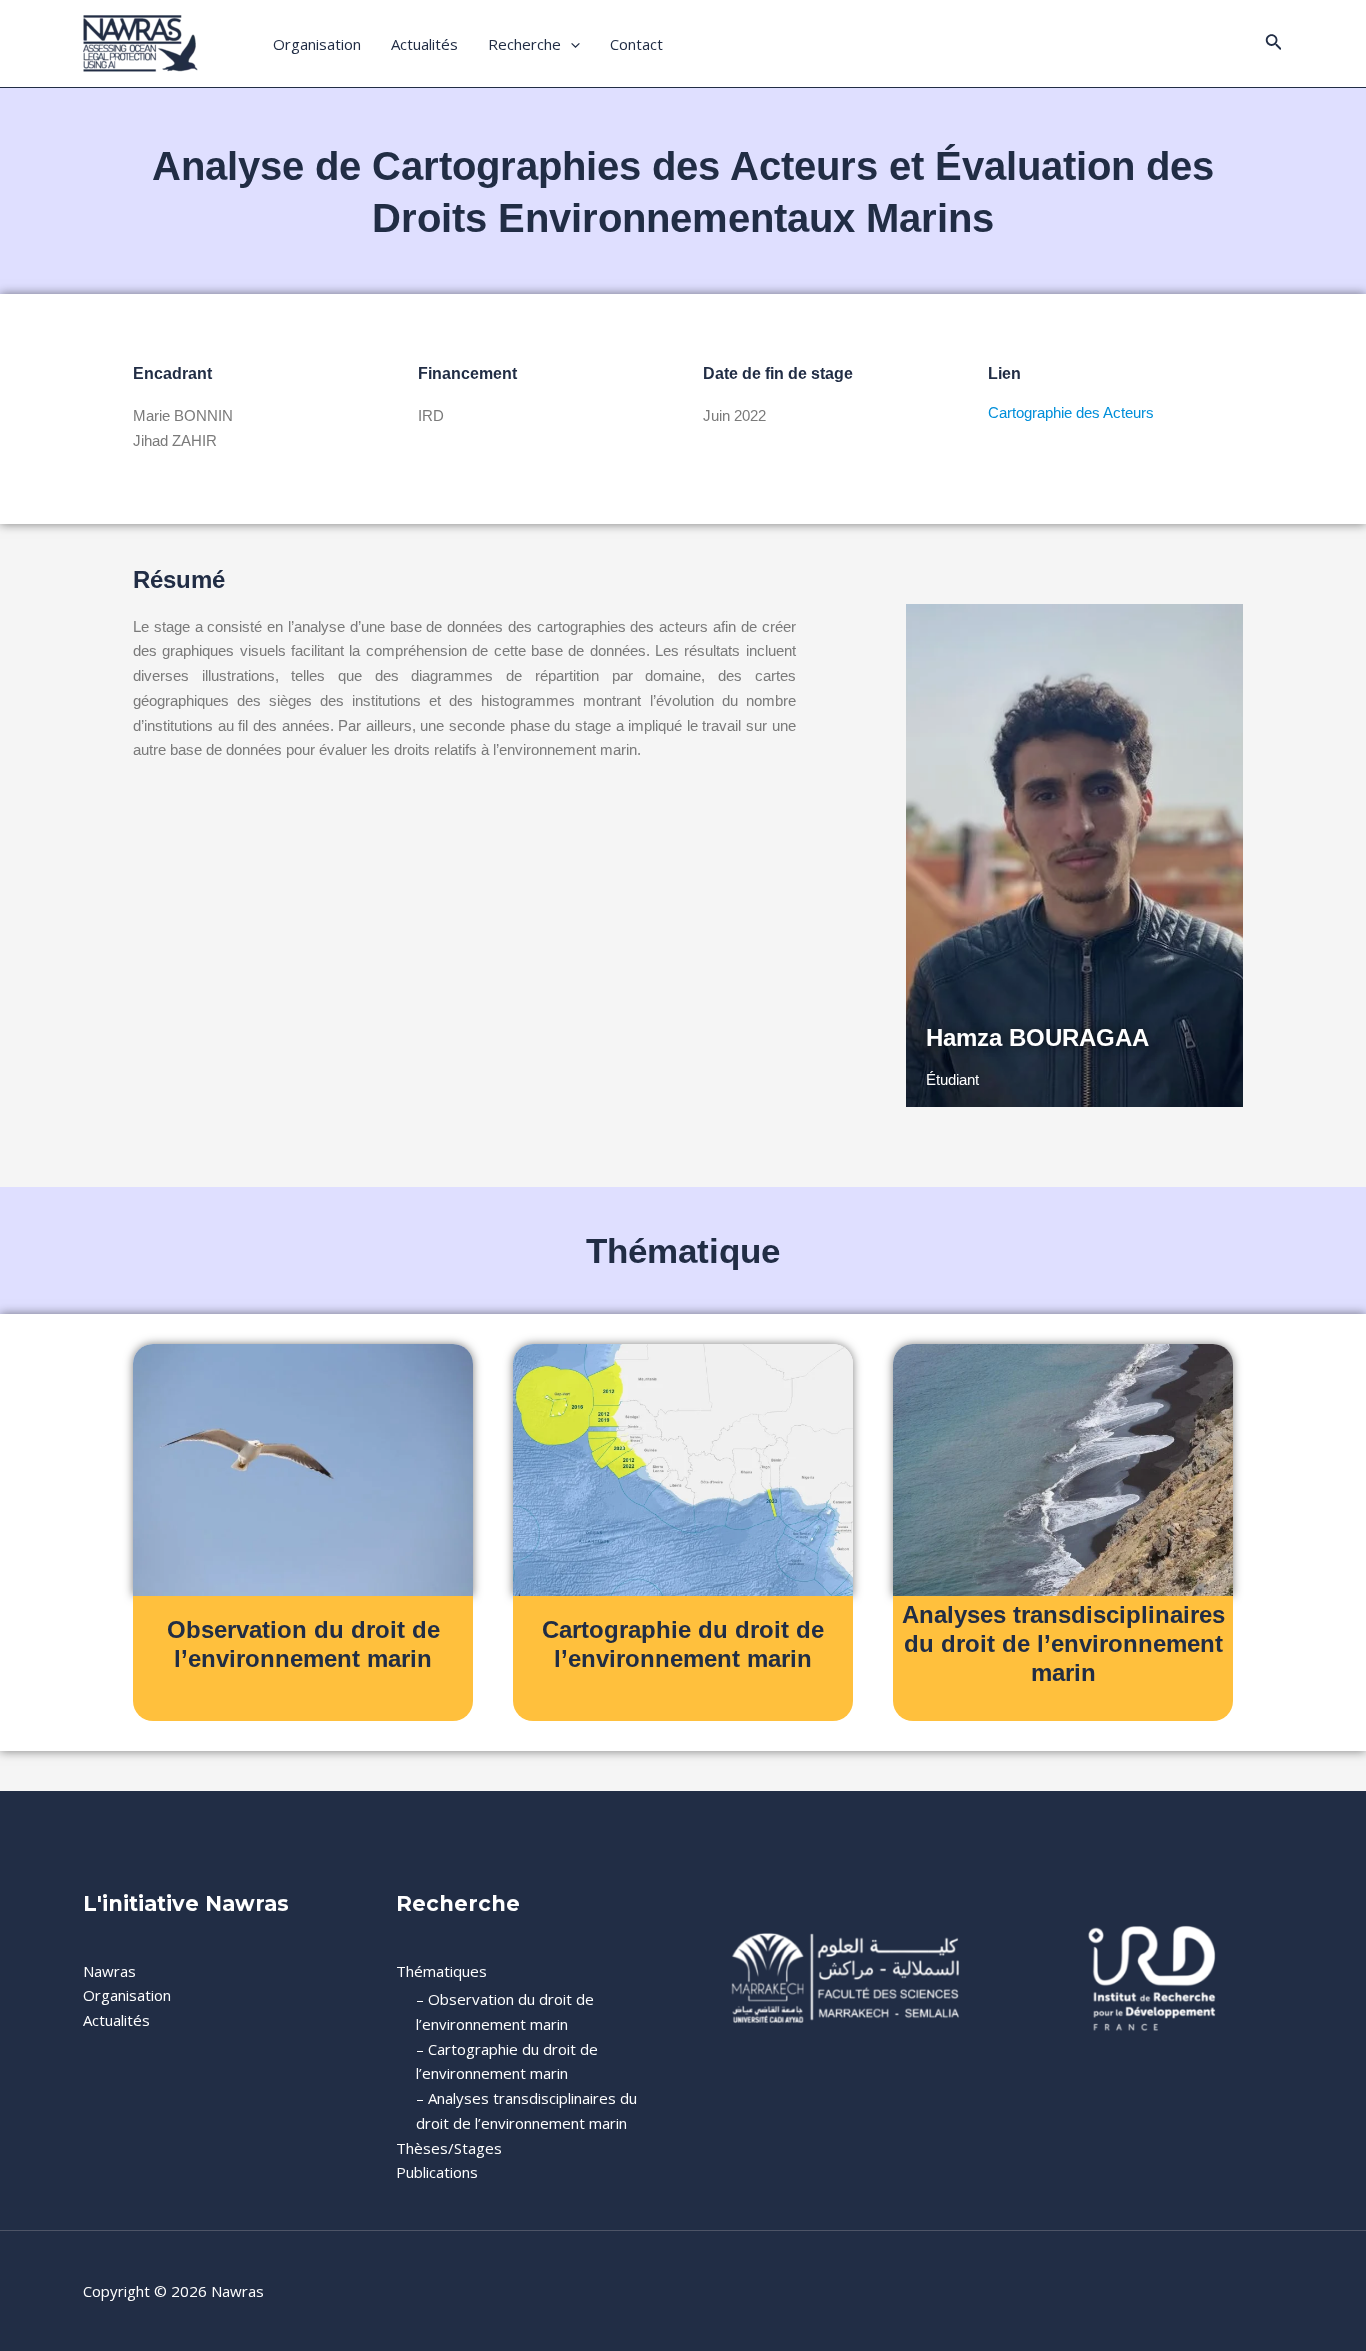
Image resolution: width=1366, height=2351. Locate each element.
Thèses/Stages (449, 2148)
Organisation (317, 44)
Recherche (524, 44)
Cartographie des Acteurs (1073, 412)
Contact (636, 44)
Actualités (424, 44)
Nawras (109, 1971)
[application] (570, 44)
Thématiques (441, 1971)
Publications (437, 2172)
